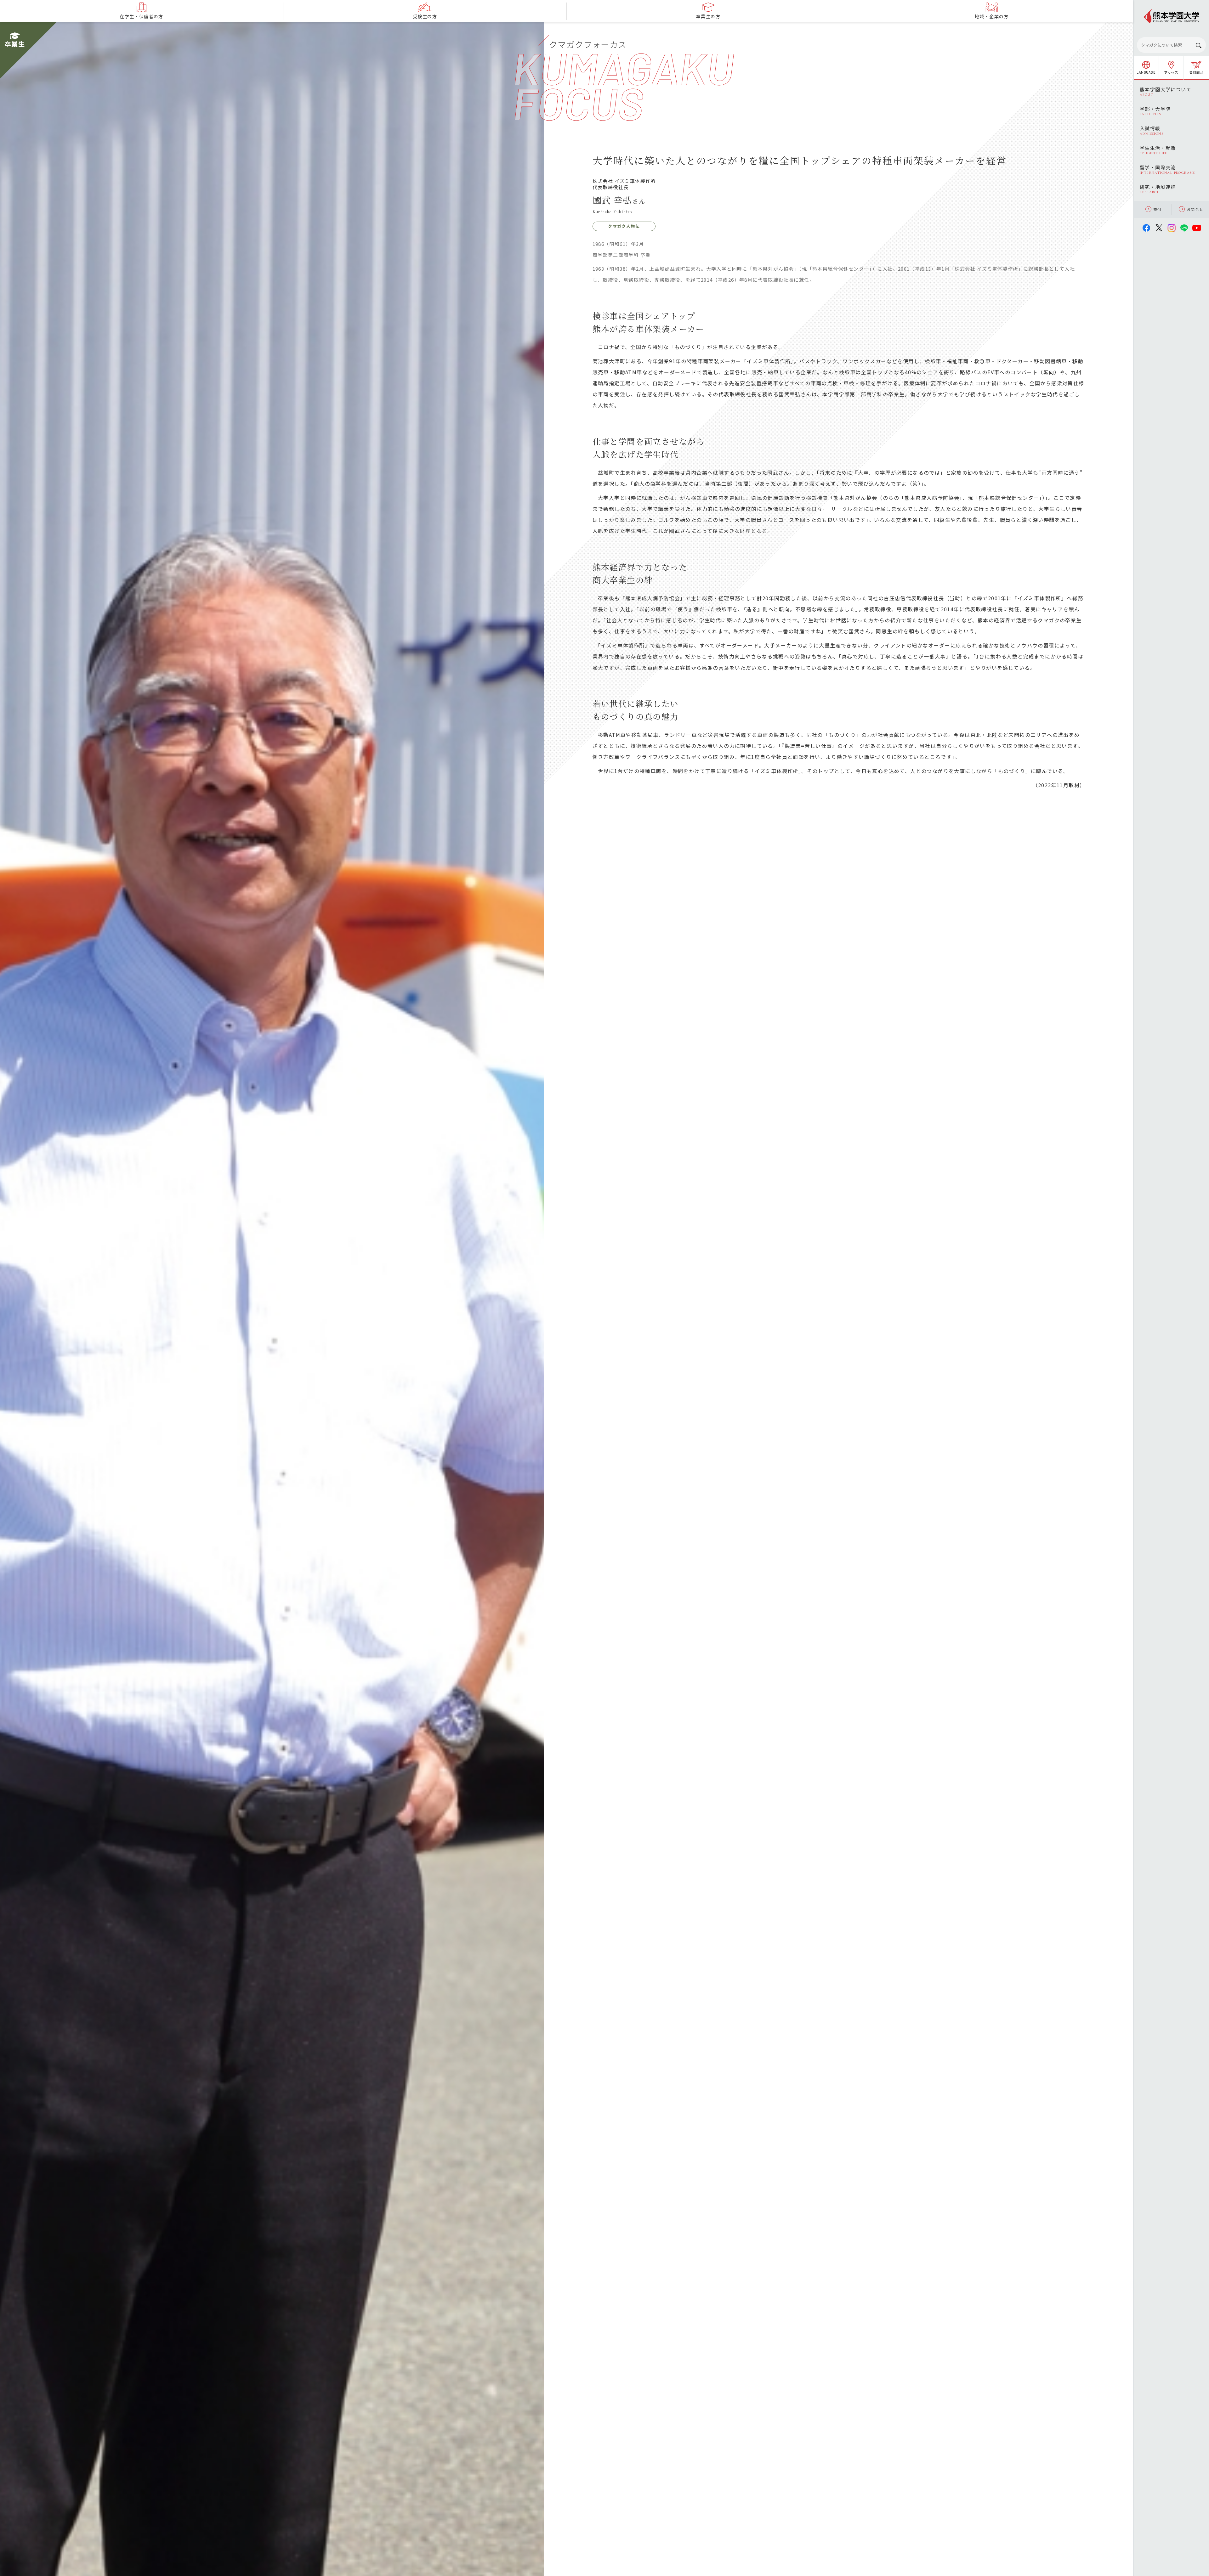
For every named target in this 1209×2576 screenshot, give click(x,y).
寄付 (1158, 209)
